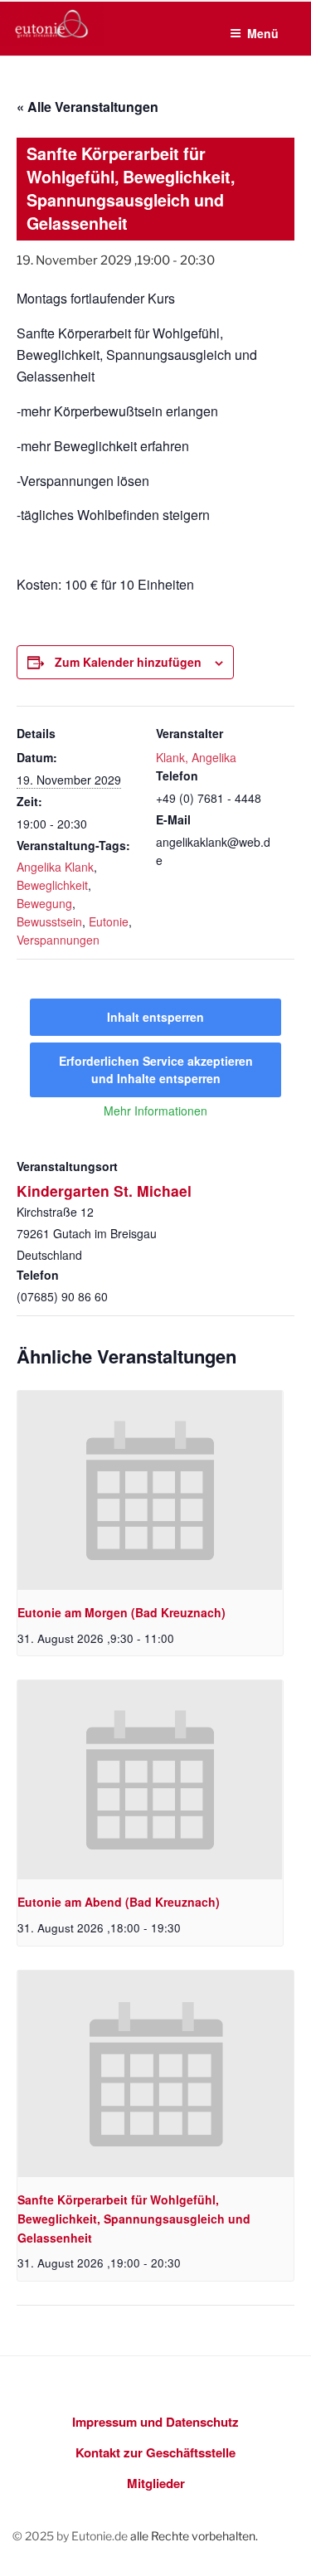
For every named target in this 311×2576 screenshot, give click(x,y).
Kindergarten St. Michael (104, 1191)
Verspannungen (58, 940)
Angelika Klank (55, 867)
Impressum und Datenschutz (155, 2422)
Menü (263, 33)
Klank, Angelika (196, 757)
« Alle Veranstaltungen (87, 107)
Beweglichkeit (52, 885)
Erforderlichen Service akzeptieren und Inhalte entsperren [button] (156, 1069)
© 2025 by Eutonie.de (71, 2536)
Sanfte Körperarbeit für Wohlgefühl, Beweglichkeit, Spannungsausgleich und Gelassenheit (134, 2218)
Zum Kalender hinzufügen (128, 662)
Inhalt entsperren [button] (155, 1017)
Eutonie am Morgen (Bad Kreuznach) (121, 1612)
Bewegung (44, 903)
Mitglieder (156, 2483)
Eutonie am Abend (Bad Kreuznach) (119, 1902)
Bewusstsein (49, 921)
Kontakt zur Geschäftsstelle (155, 2452)
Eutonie (109, 921)
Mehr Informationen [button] (155, 1111)
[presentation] (150, 1490)
